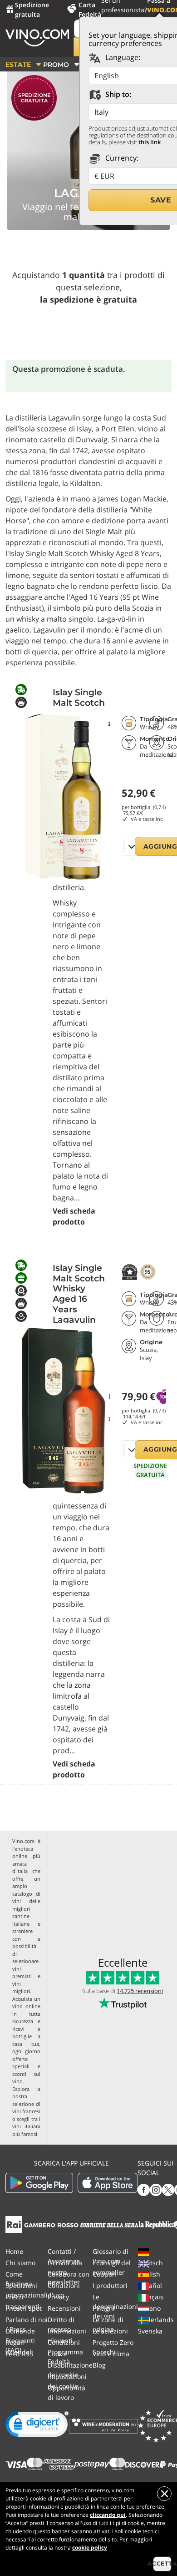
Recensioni (64, 2308)
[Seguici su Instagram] (156, 2189)
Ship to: (117, 94)
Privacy (58, 2297)
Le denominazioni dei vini (115, 2306)
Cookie (58, 2354)
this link (150, 142)
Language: (122, 57)
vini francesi (26, 2111)
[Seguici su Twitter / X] (168, 2189)
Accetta (162, 2563)
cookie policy (90, 2548)
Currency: (121, 158)
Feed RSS (19, 2354)
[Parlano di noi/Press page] (14, 2224)
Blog (99, 2365)
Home (14, 2251)
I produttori (110, 2285)
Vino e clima (111, 2354)
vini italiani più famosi (26, 2130)
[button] (37, 2426)
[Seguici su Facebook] (144, 2189)
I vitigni (104, 2308)
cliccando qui (108, 2515)
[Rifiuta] (164, 2494)
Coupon (104, 2274)
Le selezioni (110, 2331)
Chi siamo (20, 2263)
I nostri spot (24, 2308)
